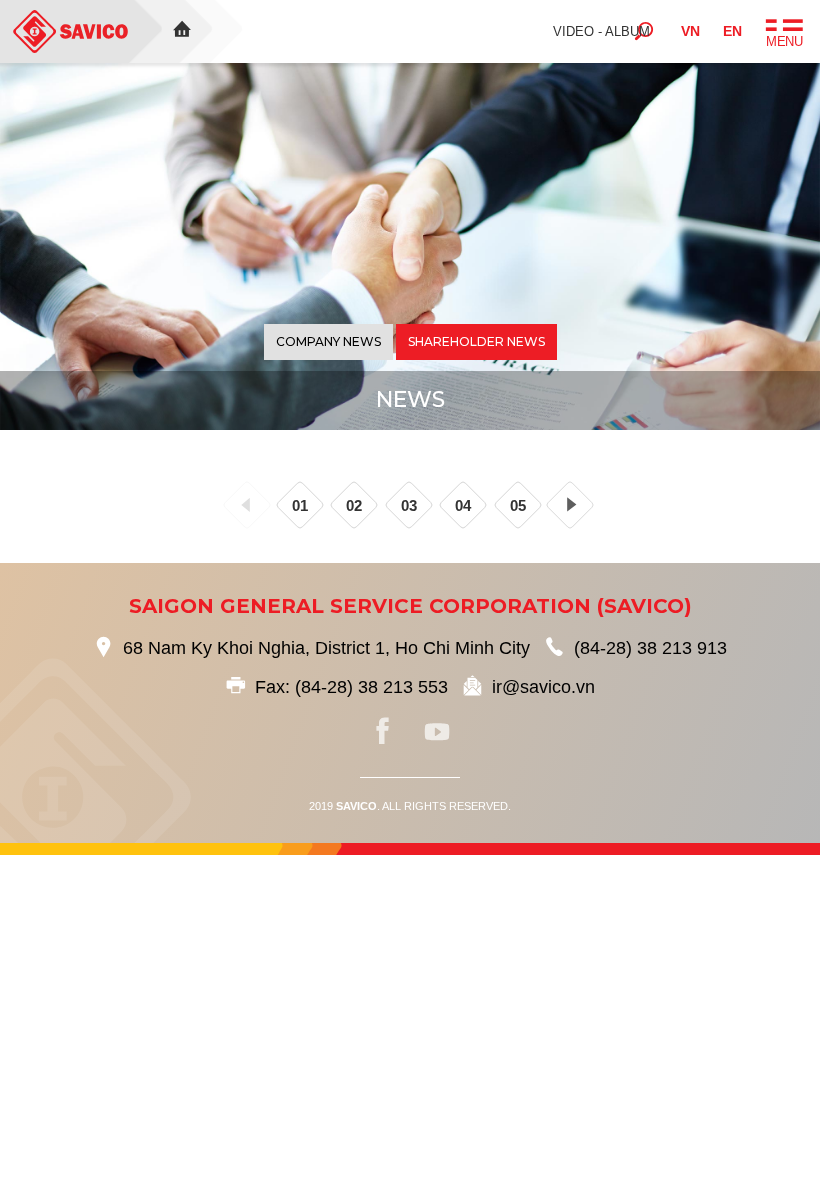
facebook (383, 732)
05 (518, 505)
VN (690, 31)
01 (300, 505)
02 (354, 505)
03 (409, 505)
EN (732, 31)
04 (463, 505)
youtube (437, 732)
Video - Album (601, 31)
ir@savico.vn (543, 687)
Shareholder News (476, 341)
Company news (328, 341)
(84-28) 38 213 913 (650, 648)
